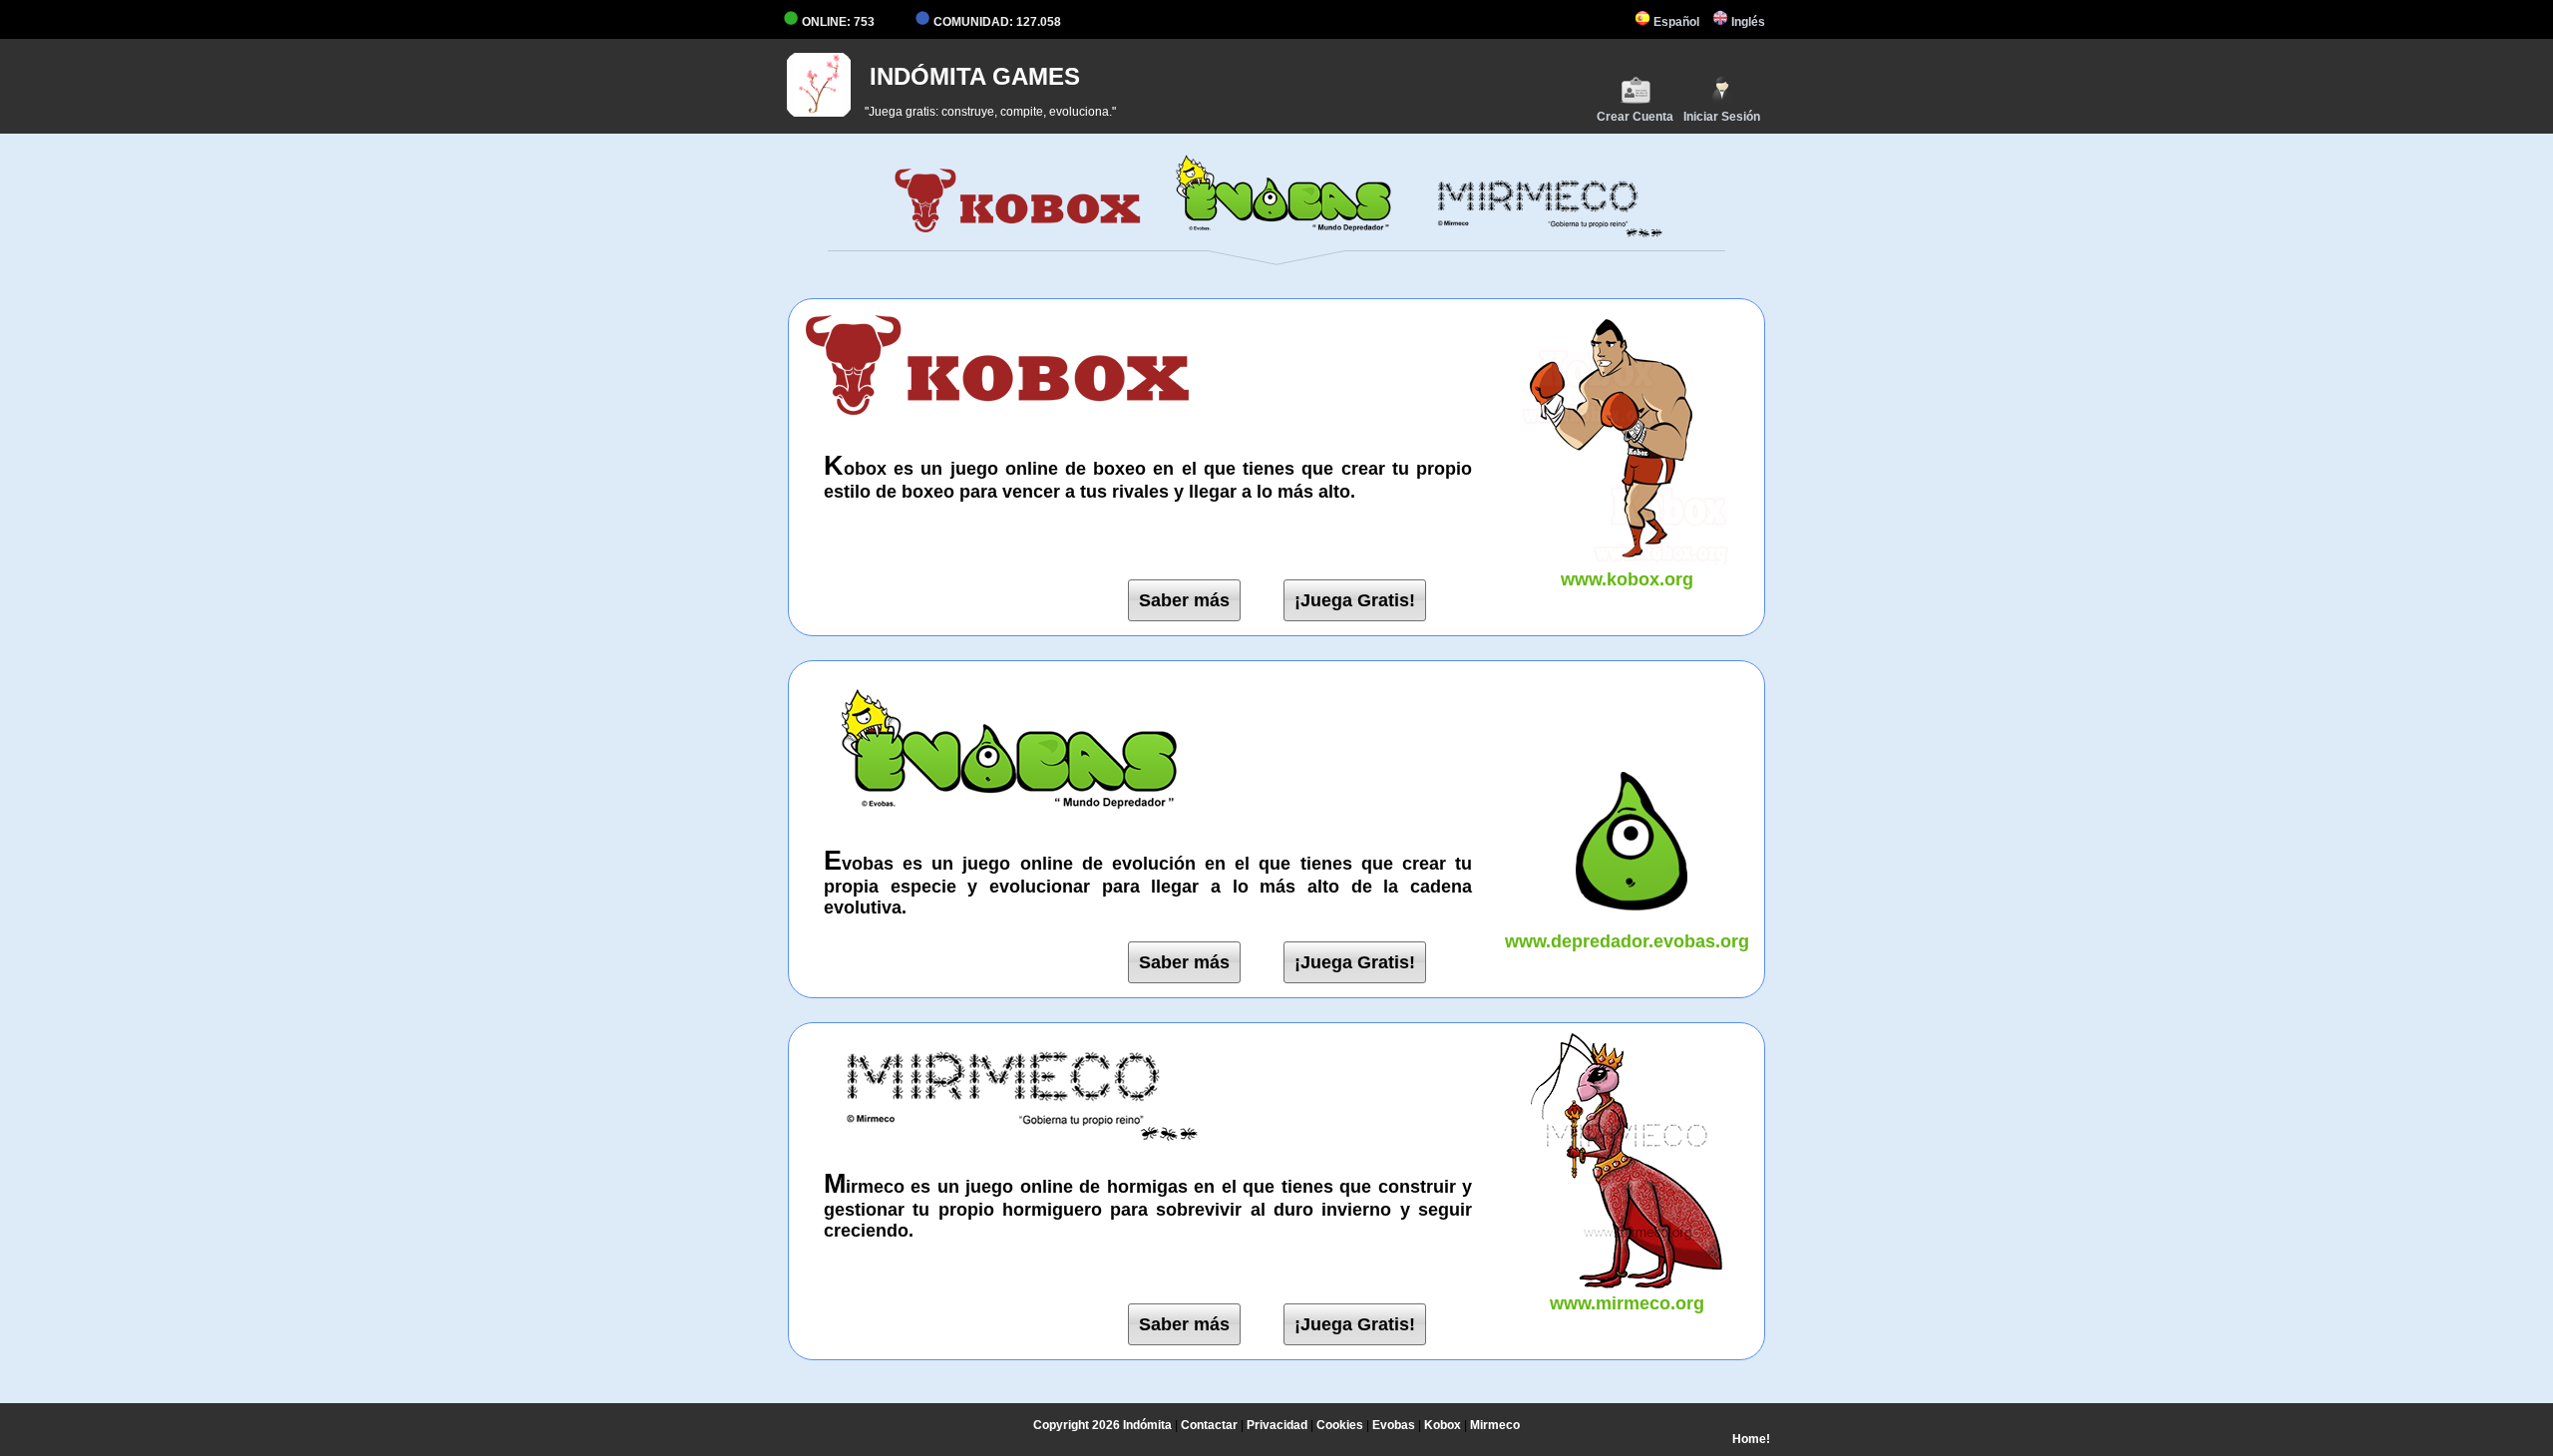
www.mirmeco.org (1627, 1303)
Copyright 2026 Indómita (1102, 1425)
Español (1675, 22)
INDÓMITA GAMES (975, 76)
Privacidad (1277, 1425)
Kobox (1443, 1425)
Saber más (1184, 600)
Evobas (1394, 1425)
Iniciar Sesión (1722, 117)
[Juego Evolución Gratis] (1276, 233)
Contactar (1209, 1425)
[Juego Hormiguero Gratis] (1535, 233)
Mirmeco (1495, 1425)
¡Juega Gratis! (1355, 600)
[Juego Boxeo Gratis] (1018, 233)
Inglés (1747, 22)
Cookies (1340, 1425)
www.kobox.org (1627, 579)
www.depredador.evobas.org (1627, 941)
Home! (1751, 1439)
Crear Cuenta (1635, 117)
